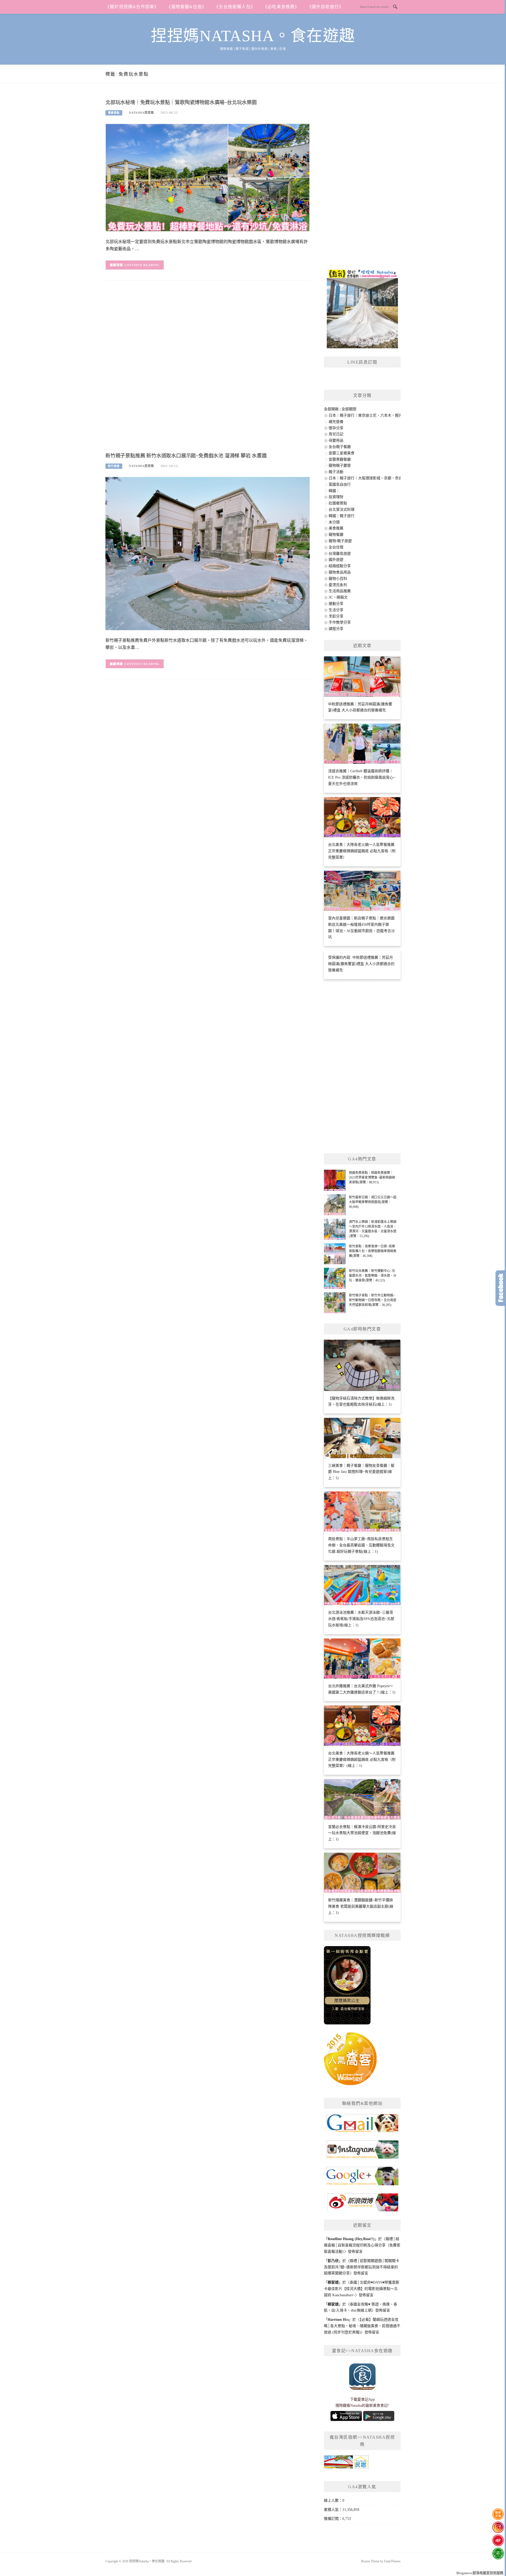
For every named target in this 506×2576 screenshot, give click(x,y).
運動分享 (336, 604)
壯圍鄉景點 (338, 503)
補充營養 (336, 422)
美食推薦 (336, 528)
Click (501, 1288)
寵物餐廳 (336, 535)
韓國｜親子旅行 (342, 516)
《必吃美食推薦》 (281, 7)
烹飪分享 (336, 616)
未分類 (334, 522)
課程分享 (336, 629)
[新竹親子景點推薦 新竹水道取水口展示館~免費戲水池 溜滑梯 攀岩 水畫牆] (208, 553)
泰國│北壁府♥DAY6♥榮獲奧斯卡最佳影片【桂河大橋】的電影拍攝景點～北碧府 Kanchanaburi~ (362, 2289)
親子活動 (336, 472)
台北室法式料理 (342, 510)
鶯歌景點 (114, 113)
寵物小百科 (338, 579)
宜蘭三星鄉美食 (342, 453)
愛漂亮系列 (338, 585)
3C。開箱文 (338, 597)
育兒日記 (336, 434)
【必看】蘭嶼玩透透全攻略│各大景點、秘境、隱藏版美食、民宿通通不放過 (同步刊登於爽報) (362, 2326)
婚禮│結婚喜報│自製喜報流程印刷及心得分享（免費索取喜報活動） (362, 2245)
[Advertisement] (208, 371)
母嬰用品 (336, 440)
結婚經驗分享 (340, 566)
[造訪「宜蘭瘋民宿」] (346, 2464)
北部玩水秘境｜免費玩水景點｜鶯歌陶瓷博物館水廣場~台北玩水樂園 (181, 102)
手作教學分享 (340, 622)
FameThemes (392, 2561)
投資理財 (336, 497)
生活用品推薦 (340, 591)
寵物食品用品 (340, 572)
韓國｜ (334, 491)
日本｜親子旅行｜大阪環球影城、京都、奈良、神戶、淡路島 (378, 478)
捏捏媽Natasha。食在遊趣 (253, 36)
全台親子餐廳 (340, 447)
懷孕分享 (336, 428)
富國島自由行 (340, 484)
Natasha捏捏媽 (141, 113)
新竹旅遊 (114, 466)
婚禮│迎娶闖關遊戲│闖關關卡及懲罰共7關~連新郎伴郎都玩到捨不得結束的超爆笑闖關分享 (362, 2267)
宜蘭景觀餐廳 (340, 459)
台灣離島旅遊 (340, 554)
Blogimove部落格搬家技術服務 (480, 2573)
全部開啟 (331, 409)
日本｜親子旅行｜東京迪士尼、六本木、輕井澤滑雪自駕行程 (378, 415)
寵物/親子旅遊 (340, 541)
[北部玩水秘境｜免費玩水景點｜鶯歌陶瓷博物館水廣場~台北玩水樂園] (208, 177)
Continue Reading (142, 265)
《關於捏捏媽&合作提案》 (132, 7)
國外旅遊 (336, 560)
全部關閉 (349, 409)
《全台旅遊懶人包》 (235, 7)
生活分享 (336, 610)
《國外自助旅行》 (325, 7)
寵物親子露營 (340, 465)
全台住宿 (336, 547)
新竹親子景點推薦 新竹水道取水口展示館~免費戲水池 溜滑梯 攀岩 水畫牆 (186, 456)
